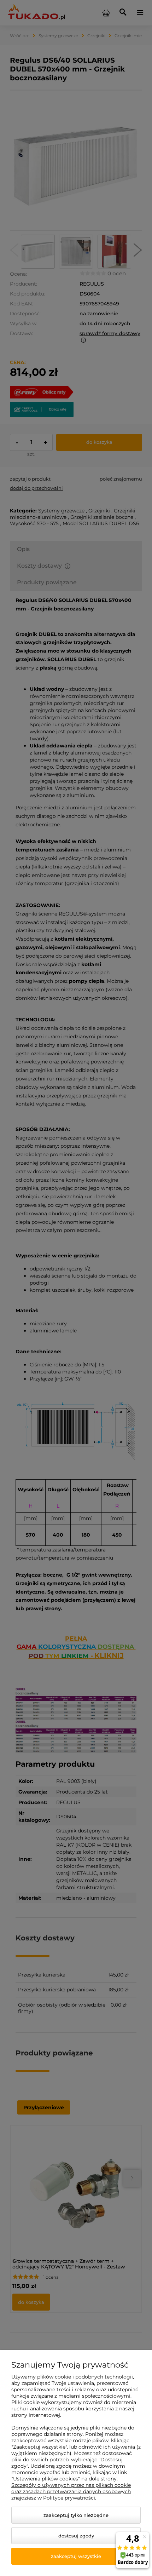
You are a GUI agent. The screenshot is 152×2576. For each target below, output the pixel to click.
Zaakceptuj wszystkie (76, 2556)
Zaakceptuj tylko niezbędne (76, 2515)
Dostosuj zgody (76, 2536)
